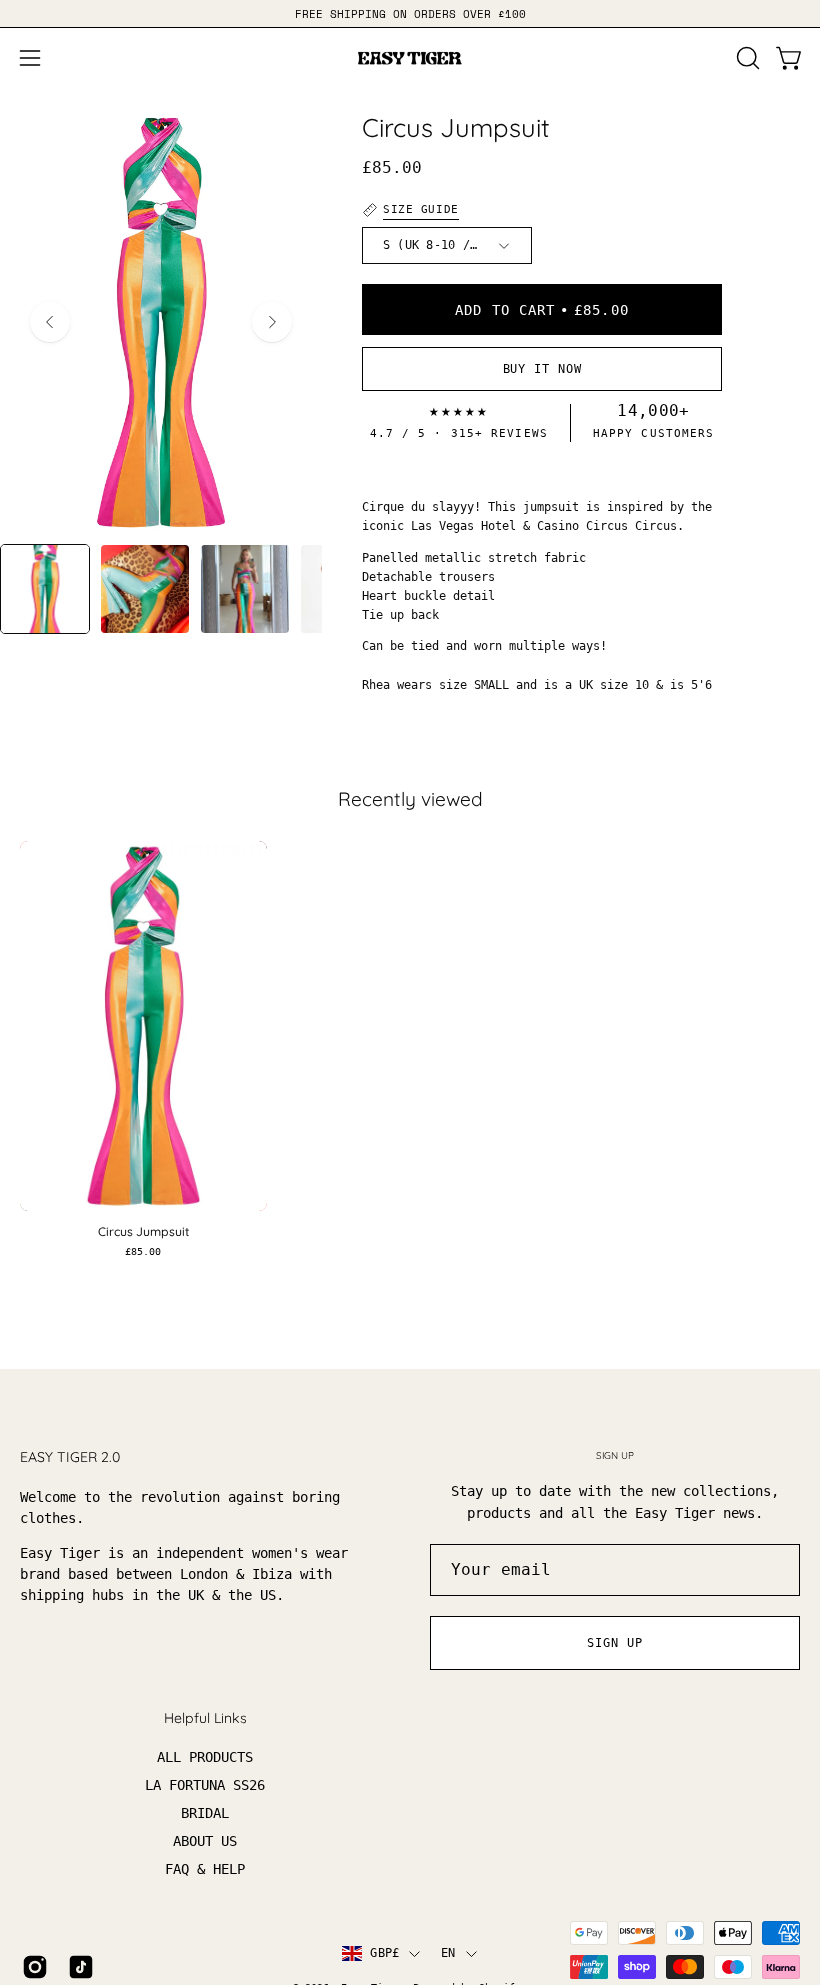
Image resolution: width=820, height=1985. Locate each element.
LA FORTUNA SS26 (205, 1786)
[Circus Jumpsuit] (45, 589)
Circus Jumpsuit (143, 1232)
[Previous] (50, 322)
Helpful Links (205, 1718)
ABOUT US (205, 1842)
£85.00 (143, 1252)
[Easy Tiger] (410, 58)
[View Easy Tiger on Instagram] (35, 1967)
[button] (746, 58)
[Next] (272, 322)
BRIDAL (205, 1814)
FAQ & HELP (205, 1870)
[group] (410, 13)
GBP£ (384, 1953)
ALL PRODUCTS (205, 1757)
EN (448, 1953)
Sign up (614, 1643)
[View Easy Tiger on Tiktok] (81, 1967)
